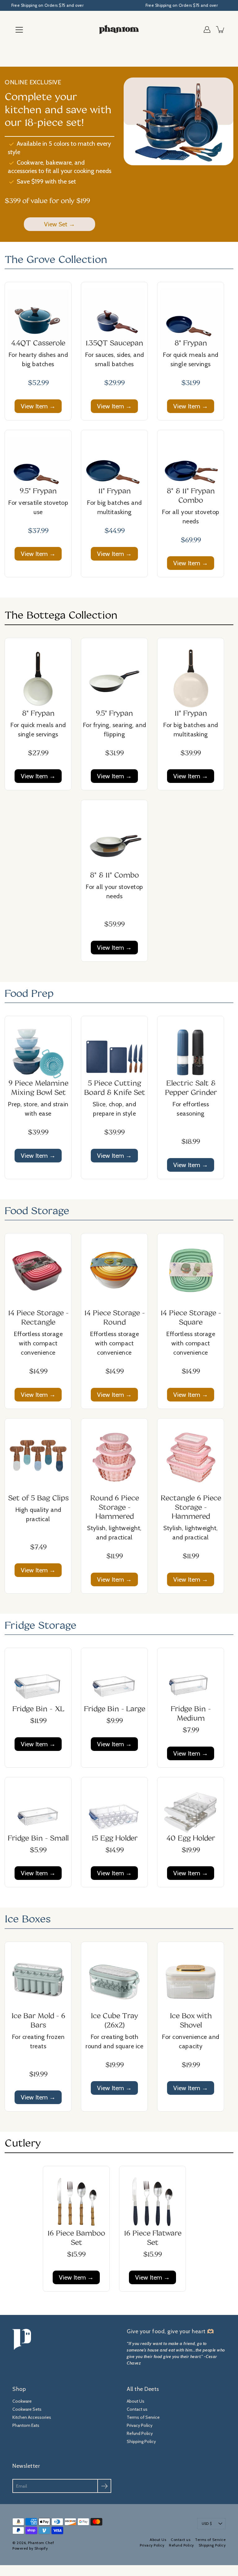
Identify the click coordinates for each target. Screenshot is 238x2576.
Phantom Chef (41, 2543)
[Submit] (104, 2486)
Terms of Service (143, 2417)
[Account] (207, 29)
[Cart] (221, 29)
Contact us (137, 2409)
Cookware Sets (27, 2409)
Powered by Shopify (30, 2548)
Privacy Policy (140, 2425)
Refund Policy (140, 2433)
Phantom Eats (26, 2425)
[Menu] (19, 30)
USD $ (207, 2524)
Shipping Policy (141, 2441)
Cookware (22, 2401)
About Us (136, 2401)
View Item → (38, 406)
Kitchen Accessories (32, 2417)
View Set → (59, 224)
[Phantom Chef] (119, 29)
